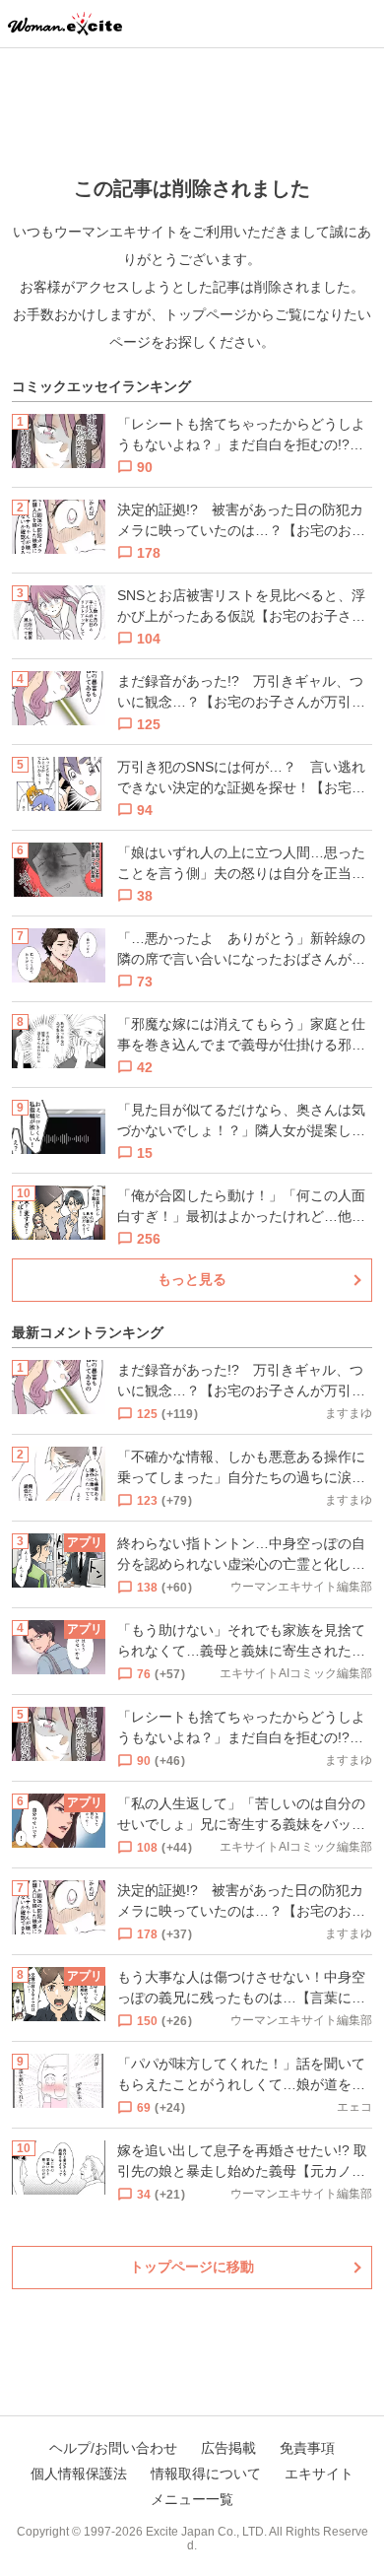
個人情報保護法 (79, 2474)
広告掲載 (228, 2448)
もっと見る (192, 1279)
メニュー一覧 (192, 2499)
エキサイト (319, 2474)
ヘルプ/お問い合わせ (113, 2448)
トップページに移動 (192, 2267)
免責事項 (307, 2448)
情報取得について (206, 2474)
